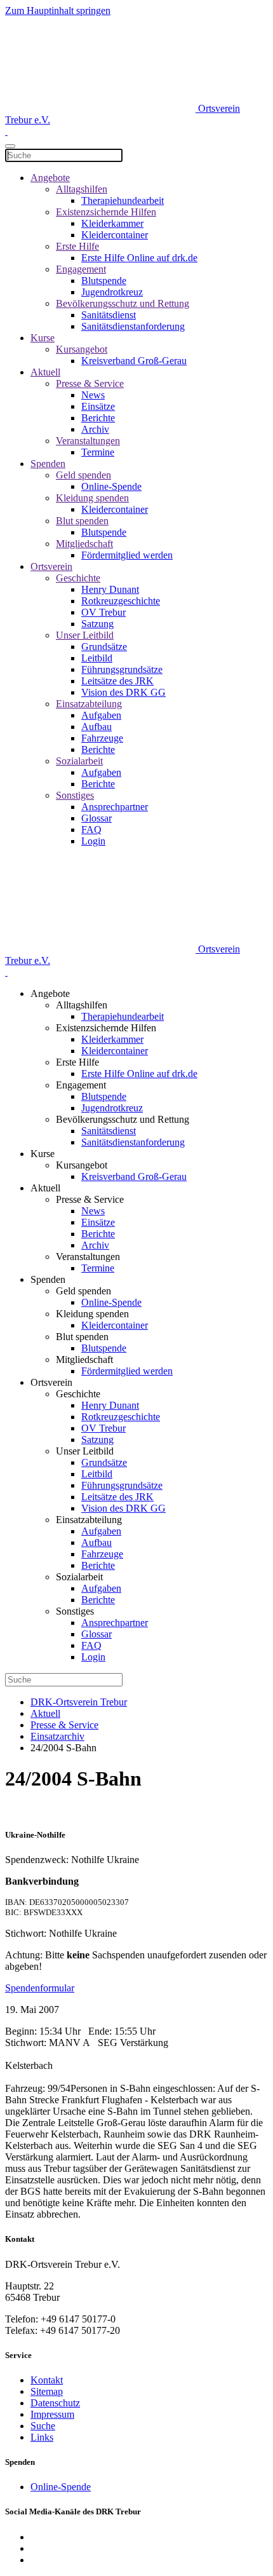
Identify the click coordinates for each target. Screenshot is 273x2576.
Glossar (97, 818)
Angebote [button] (50, 993)
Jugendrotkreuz (112, 292)
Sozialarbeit (79, 761)
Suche (43, 2426)
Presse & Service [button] (90, 1199)
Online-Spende (111, 486)
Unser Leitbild (85, 635)
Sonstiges (75, 795)
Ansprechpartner (115, 807)
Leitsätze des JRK (117, 681)
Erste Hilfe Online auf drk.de (139, 258)
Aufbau (97, 727)
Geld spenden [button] (83, 1291)
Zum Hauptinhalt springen (58, 10)
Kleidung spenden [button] (92, 1314)
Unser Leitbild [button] (85, 1451)
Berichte (98, 418)
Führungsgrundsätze (122, 669)
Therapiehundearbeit (123, 200)
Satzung (97, 624)
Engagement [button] (81, 1085)
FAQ (91, 830)
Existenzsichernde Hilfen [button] (106, 1028)
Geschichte (78, 578)
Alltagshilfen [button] (82, 1005)
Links (42, 2437)
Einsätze (98, 406)
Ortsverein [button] (51, 1382)
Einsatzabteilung (89, 704)
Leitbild (97, 658)
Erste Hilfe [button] (77, 1062)
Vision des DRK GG (123, 692)
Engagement (81, 269)
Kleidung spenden (92, 498)
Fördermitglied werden (127, 555)
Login (93, 841)
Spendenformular (40, 1988)
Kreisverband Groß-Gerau (134, 361)
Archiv (95, 429)
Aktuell (45, 372)
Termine (98, 452)
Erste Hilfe (77, 246)
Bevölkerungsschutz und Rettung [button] (123, 1119)
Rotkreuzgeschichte (121, 601)
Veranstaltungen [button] (88, 1257)
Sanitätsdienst (109, 315)
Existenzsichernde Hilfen (106, 212)
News (93, 395)
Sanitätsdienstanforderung (133, 326)
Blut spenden (82, 521)
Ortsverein (51, 566)
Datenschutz (55, 2403)
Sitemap (47, 2391)
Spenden (48, 464)
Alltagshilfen (82, 189)
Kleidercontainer (115, 235)
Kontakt (47, 2380)
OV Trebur (103, 612)
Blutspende (104, 281)
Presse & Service (90, 383)
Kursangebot (82, 349)
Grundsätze (104, 647)
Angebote (50, 178)
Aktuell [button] (45, 1188)
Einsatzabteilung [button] (89, 1520)
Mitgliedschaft (84, 544)
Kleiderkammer (112, 223)
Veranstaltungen (88, 441)
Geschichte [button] (78, 1394)
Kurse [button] (43, 1154)
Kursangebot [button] (82, 1165)
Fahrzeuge (102, 738)
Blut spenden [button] (82, 1337)
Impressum (52, 2414)
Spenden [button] (48, 1279)
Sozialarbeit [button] (79, 1577)
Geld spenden (83, 475)
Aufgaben (101, 715)
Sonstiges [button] (75, 1611)
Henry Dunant (110, 589)
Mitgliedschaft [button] (84, 1359)
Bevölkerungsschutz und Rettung (123, 303)
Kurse (43, 338)
